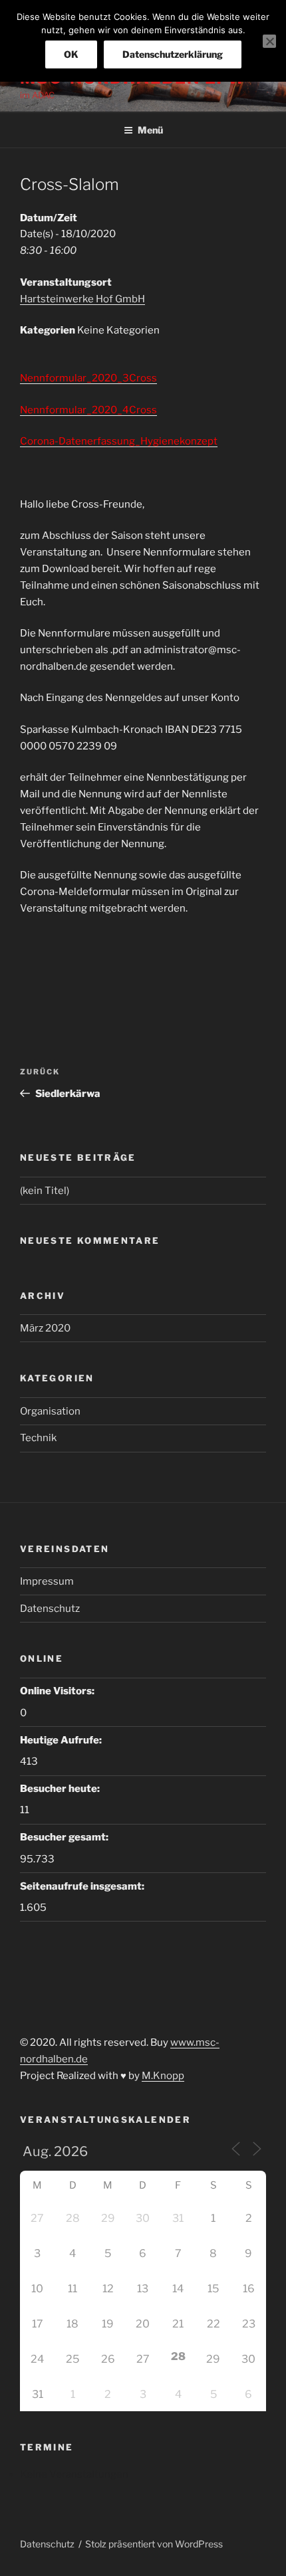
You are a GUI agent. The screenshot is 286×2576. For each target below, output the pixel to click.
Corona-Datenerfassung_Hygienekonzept (119, 441)
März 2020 (45, 1328)
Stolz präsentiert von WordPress (154, 2544)
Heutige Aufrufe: (62, 1740)
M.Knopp (163, 2076)
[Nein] (269, 41)
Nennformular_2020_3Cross (88, 378)
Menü (150, 130)
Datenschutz (50, 1609)
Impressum (47, 1581)
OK (71, 54)
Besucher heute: (61, 1789)
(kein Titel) (45, 1191)
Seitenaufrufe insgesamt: (83, 1886)
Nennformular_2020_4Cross (88, 410)
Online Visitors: (58, 1691)
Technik (38, 1438)
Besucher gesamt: (65, 1837)
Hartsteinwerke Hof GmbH (82, 299)
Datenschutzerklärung (173, 54)
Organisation (50, 1411)
